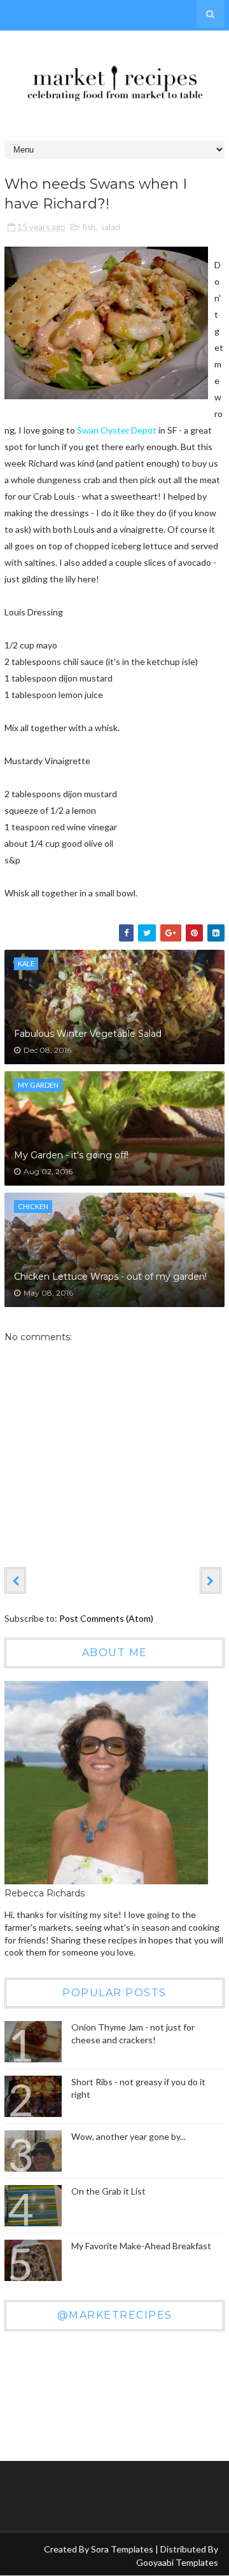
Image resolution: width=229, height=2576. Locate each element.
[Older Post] (211, 1580)
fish (89, 227)
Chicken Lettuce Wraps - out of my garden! (110, 1277)
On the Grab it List (108, 2191)
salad (110, 227)
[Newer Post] (15, 1580)
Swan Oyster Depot (117, 430)
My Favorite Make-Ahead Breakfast (141, 2246)
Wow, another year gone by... (128, 2136)
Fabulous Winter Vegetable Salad (88, 1034)
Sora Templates (122, 2549)
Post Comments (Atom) (106, 1618)
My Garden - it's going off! (71, 1155)
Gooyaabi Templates (177, 2562)
